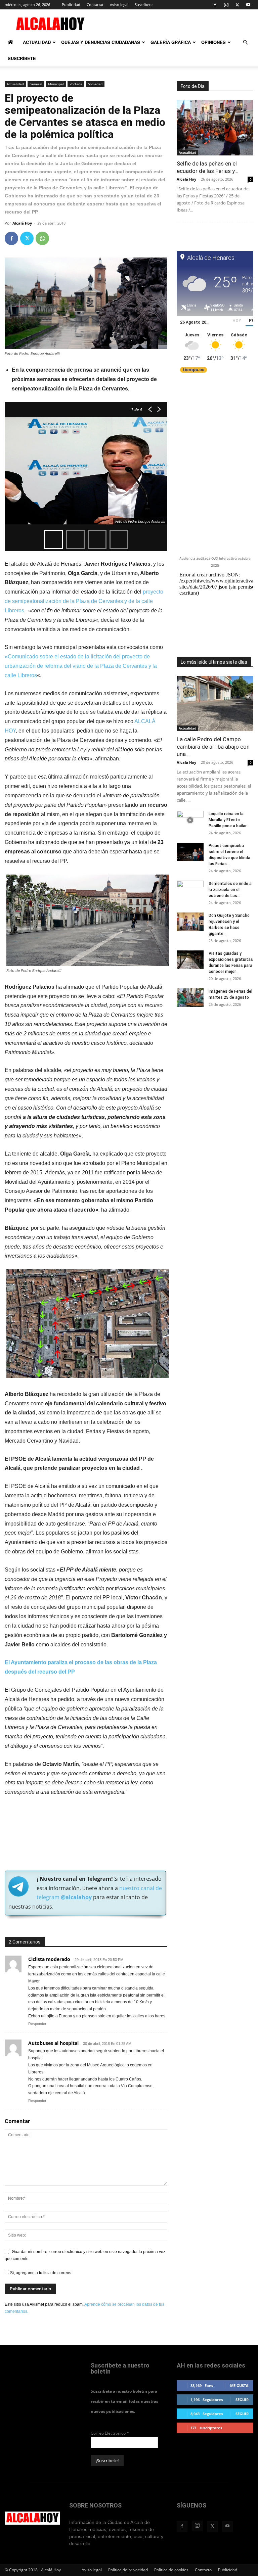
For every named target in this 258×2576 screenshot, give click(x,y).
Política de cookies (171, 2570)
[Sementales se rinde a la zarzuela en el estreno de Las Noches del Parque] (190, 890)
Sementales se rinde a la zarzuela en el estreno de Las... (230, 890)
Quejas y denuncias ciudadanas (101, 42)
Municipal (56, 84)
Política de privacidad (128, 2570)
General (36, 84)
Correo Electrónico (110, 2433)
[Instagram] (226, 5)
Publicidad (71, 5)
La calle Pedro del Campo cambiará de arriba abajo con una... (213, 747)
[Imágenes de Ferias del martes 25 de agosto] (190, 998)
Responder (37, 2024)
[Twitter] (237, 5)
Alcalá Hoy (22, 223)
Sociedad (95, 84)
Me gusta (239, 2385)
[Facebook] (215, 5)
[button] (245, 43)
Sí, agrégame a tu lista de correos (40, 2273)
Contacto (203, 2570)
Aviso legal (119, 5)
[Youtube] (248, 5)
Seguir (242, 2400)
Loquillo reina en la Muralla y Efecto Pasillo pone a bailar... (229, 820)
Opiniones (213, 42)
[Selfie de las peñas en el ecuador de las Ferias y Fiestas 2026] (215, 128)
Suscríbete (144, 5)
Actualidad (37, 42)
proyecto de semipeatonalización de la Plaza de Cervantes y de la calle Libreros (84, 601)
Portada (76, 84)
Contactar (95, 5)
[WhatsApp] (42, 238)
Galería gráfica (171, 42)
